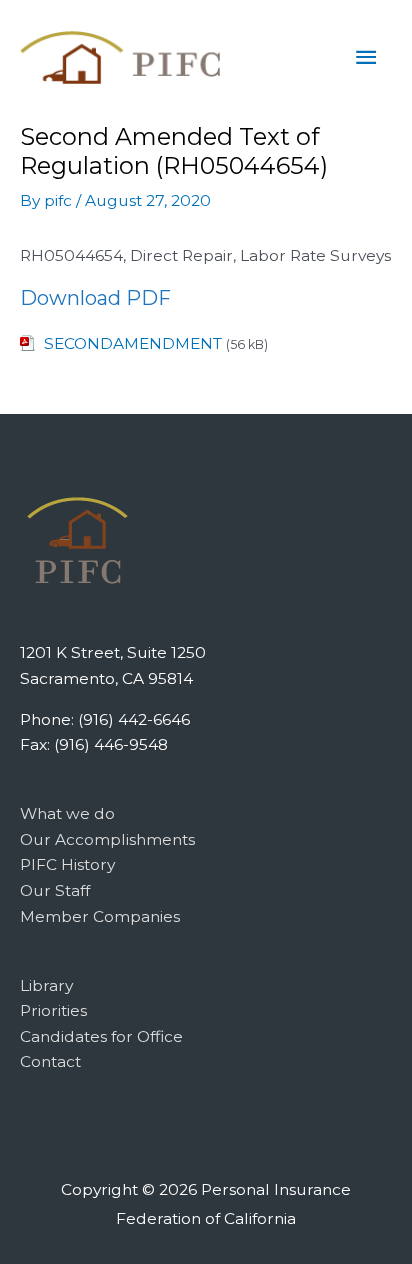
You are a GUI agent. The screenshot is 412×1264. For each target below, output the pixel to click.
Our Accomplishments (107, 839)
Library (46, 985)
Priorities (53, 1010)
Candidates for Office (101, 1036)
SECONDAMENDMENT (133, 343)
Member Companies (100, 916)
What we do (67, 813)
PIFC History (67, 864)
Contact (50, 1061)
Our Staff (55, 890)
